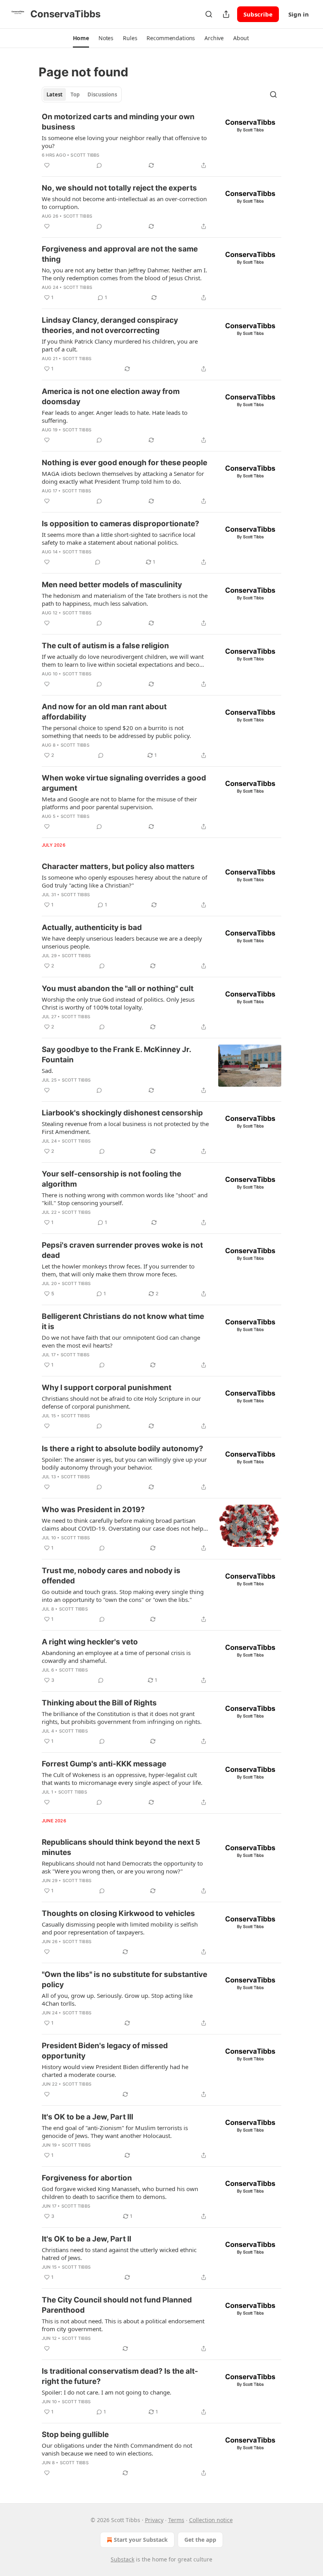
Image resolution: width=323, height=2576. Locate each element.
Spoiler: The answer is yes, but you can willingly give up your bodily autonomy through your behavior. (124, 1463)
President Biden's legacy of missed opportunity (105, 2051)
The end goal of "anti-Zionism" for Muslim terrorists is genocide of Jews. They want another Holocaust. (115, 2132)
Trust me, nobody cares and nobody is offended (111, 1576)
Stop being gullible (75, 2435)
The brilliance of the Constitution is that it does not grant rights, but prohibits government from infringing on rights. (122, 1718)
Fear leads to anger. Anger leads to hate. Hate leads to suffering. (115, 416)
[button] (81, 38)
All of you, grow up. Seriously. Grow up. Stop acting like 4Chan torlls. (117, 1999)
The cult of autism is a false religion (105, 646)
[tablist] (82, 94)
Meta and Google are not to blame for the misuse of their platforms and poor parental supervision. (119, 803)
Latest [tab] (55, 94)
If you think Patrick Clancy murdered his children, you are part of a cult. (120, 345)
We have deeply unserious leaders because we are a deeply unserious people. (122, 942)
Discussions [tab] (102, 94)
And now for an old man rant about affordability (104, 712)
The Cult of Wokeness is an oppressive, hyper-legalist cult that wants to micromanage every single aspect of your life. (122, 1779)
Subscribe (258, 14)
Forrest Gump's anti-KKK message (104, 1764)
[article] (161, 141)
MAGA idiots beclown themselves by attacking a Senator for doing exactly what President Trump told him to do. (123, 477)
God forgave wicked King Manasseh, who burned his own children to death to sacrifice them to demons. (120, 2193)
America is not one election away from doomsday (111, 397)
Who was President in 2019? (93, 1510)
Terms (176, 2520)
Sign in (299, 14)
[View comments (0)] (99, 165)
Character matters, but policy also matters (118, 866)
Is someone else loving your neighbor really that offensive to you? (124, 142)
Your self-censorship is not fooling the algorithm (111, 1179)
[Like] (47, 165)
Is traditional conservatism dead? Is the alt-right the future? (120, 2376)
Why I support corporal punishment (107, 1388)
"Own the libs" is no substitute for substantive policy (124, 1980)
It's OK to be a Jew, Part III (87, 2117)
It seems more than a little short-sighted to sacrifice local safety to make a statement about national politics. (119, 538)
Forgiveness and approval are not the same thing (120, 254)
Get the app (200, 2540)
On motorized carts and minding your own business (118, 122)
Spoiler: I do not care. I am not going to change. (107, 2392)
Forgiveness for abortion (87, 2178)
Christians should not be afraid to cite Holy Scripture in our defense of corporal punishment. (121, 1402)
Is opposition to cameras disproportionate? (121, 524)
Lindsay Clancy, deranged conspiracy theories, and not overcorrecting (110, 325)
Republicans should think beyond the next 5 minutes (121, 1847)
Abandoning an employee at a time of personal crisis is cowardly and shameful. (116, 1657)
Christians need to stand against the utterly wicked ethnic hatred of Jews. (119, 2254)
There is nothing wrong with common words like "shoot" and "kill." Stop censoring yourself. (125, 1199)
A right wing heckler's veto (90, 1642)
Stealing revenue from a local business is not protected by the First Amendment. (125, 1128)
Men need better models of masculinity (112, 585)
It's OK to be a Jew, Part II (86, 2239)
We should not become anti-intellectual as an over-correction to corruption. (124, 203)
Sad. (47, 1071)
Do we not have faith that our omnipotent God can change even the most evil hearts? (121, 1341)
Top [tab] (75, 94)
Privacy (154, 2520)
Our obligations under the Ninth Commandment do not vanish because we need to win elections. (117, 2449)
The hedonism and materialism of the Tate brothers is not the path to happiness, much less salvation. (125, 599)
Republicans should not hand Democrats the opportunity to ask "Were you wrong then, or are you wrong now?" (122, 1867)
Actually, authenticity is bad (92, 927)
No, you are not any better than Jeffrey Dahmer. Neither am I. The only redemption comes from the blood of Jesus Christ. (124, 274)
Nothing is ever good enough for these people (124, 463)
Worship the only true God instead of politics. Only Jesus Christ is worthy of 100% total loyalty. (118, 1003)
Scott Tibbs (85, 155)
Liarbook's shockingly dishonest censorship (122, 1113)
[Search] (209, 14)
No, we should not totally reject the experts (119, 188)
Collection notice (211, 2520)
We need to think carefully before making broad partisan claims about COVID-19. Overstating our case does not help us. (123, 1524)
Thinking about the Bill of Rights (99, 1703)
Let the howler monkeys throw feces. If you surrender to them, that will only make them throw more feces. (118, 1270)
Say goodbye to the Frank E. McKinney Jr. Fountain (116, 1055)
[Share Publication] (226, 14)
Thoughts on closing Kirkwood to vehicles (118, 1913)
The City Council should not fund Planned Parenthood (117, 2305)
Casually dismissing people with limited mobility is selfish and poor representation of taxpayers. (120, 1928)
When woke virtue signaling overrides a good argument (124, 783)
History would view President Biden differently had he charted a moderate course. (115, 2071)
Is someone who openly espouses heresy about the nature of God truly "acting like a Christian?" (124, 881)
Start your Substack (141, 2540)
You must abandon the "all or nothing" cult (118, 988)
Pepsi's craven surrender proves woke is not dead (122, 1250)
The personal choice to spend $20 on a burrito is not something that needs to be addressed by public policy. (116, 732)
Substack (123, 2559)
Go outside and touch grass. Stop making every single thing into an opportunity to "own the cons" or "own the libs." (123, 1596)
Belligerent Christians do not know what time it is (123, 1321)
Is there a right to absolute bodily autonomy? (123, 1449)
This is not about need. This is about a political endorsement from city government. (123, 2325)
